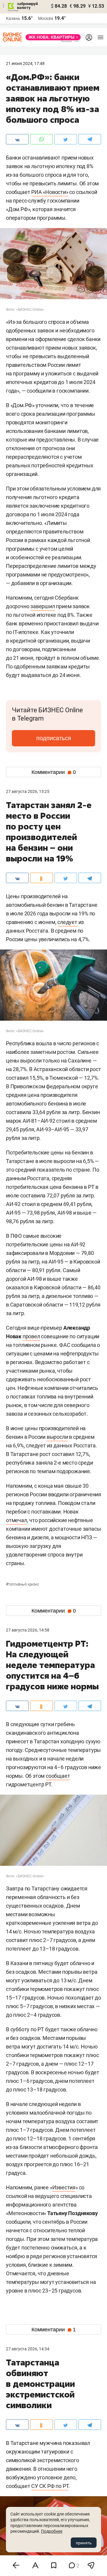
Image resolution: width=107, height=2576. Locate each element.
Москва (46, 18)
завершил (43, 606)
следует (67, 922)
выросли (57, 1437)
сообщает (58, 1776)
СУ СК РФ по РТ (50, 2486)
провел (31, 1336)
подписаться (54, 738)
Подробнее (52, 2531)
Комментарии (54, 772)
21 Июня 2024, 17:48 (25, 63)
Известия (64, 2187)
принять (84, 2543)
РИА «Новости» (50, 192)
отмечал (16, 1520)
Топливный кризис (22, 1584)
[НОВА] (51, 37)
